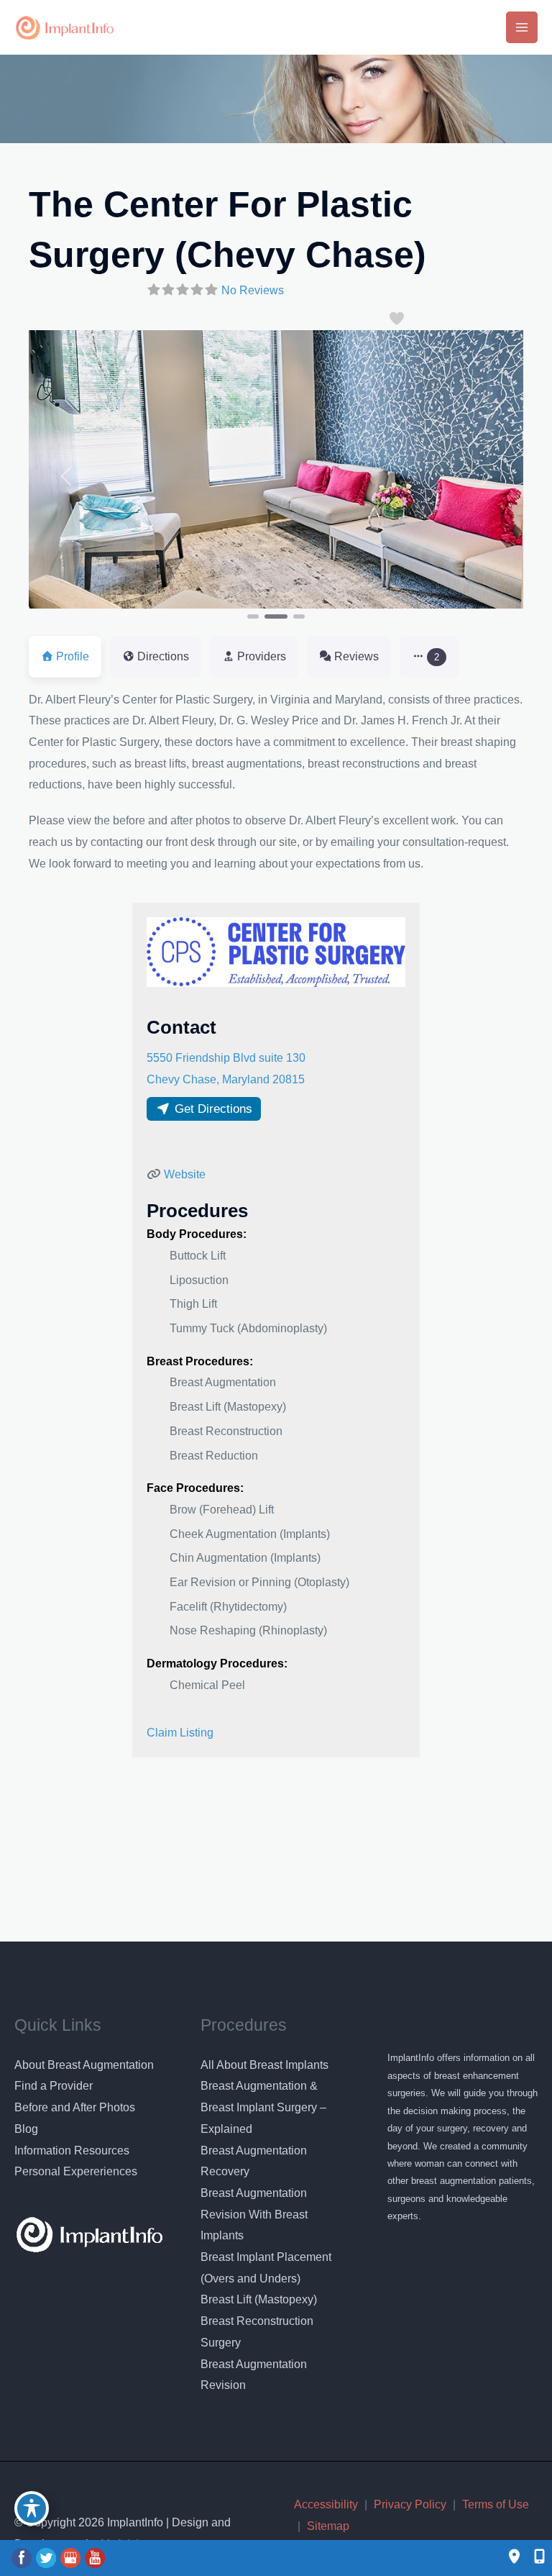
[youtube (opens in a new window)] (95, 2558)
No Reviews (253, 290)
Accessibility (326, 2504)
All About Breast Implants (264, 2065)
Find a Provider (54, 2086)
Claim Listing (180, 1733)
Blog (26, 2129)
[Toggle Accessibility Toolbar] (32, 2508)
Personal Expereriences (76, 2171)
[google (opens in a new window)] (72, 2558)
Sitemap (328, 2526)
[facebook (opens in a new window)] (23, 2558)
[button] (66, 476)
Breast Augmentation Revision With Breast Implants (254, 2214)
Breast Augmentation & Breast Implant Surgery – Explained (263, 2107)
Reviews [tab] (356, 656)
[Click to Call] (532, 2558)
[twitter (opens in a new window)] (47, 2558)
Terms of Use (496, 2504)
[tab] (429, 656)
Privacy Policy (410, 2504)
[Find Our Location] (514, 2558)
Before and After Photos (75, 2107)
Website (185, 1174)
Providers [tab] (262, 656)
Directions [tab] (163, 656)
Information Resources (72, 2151)
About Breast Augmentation (84, 2065)
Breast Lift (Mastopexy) (259, 2299)
